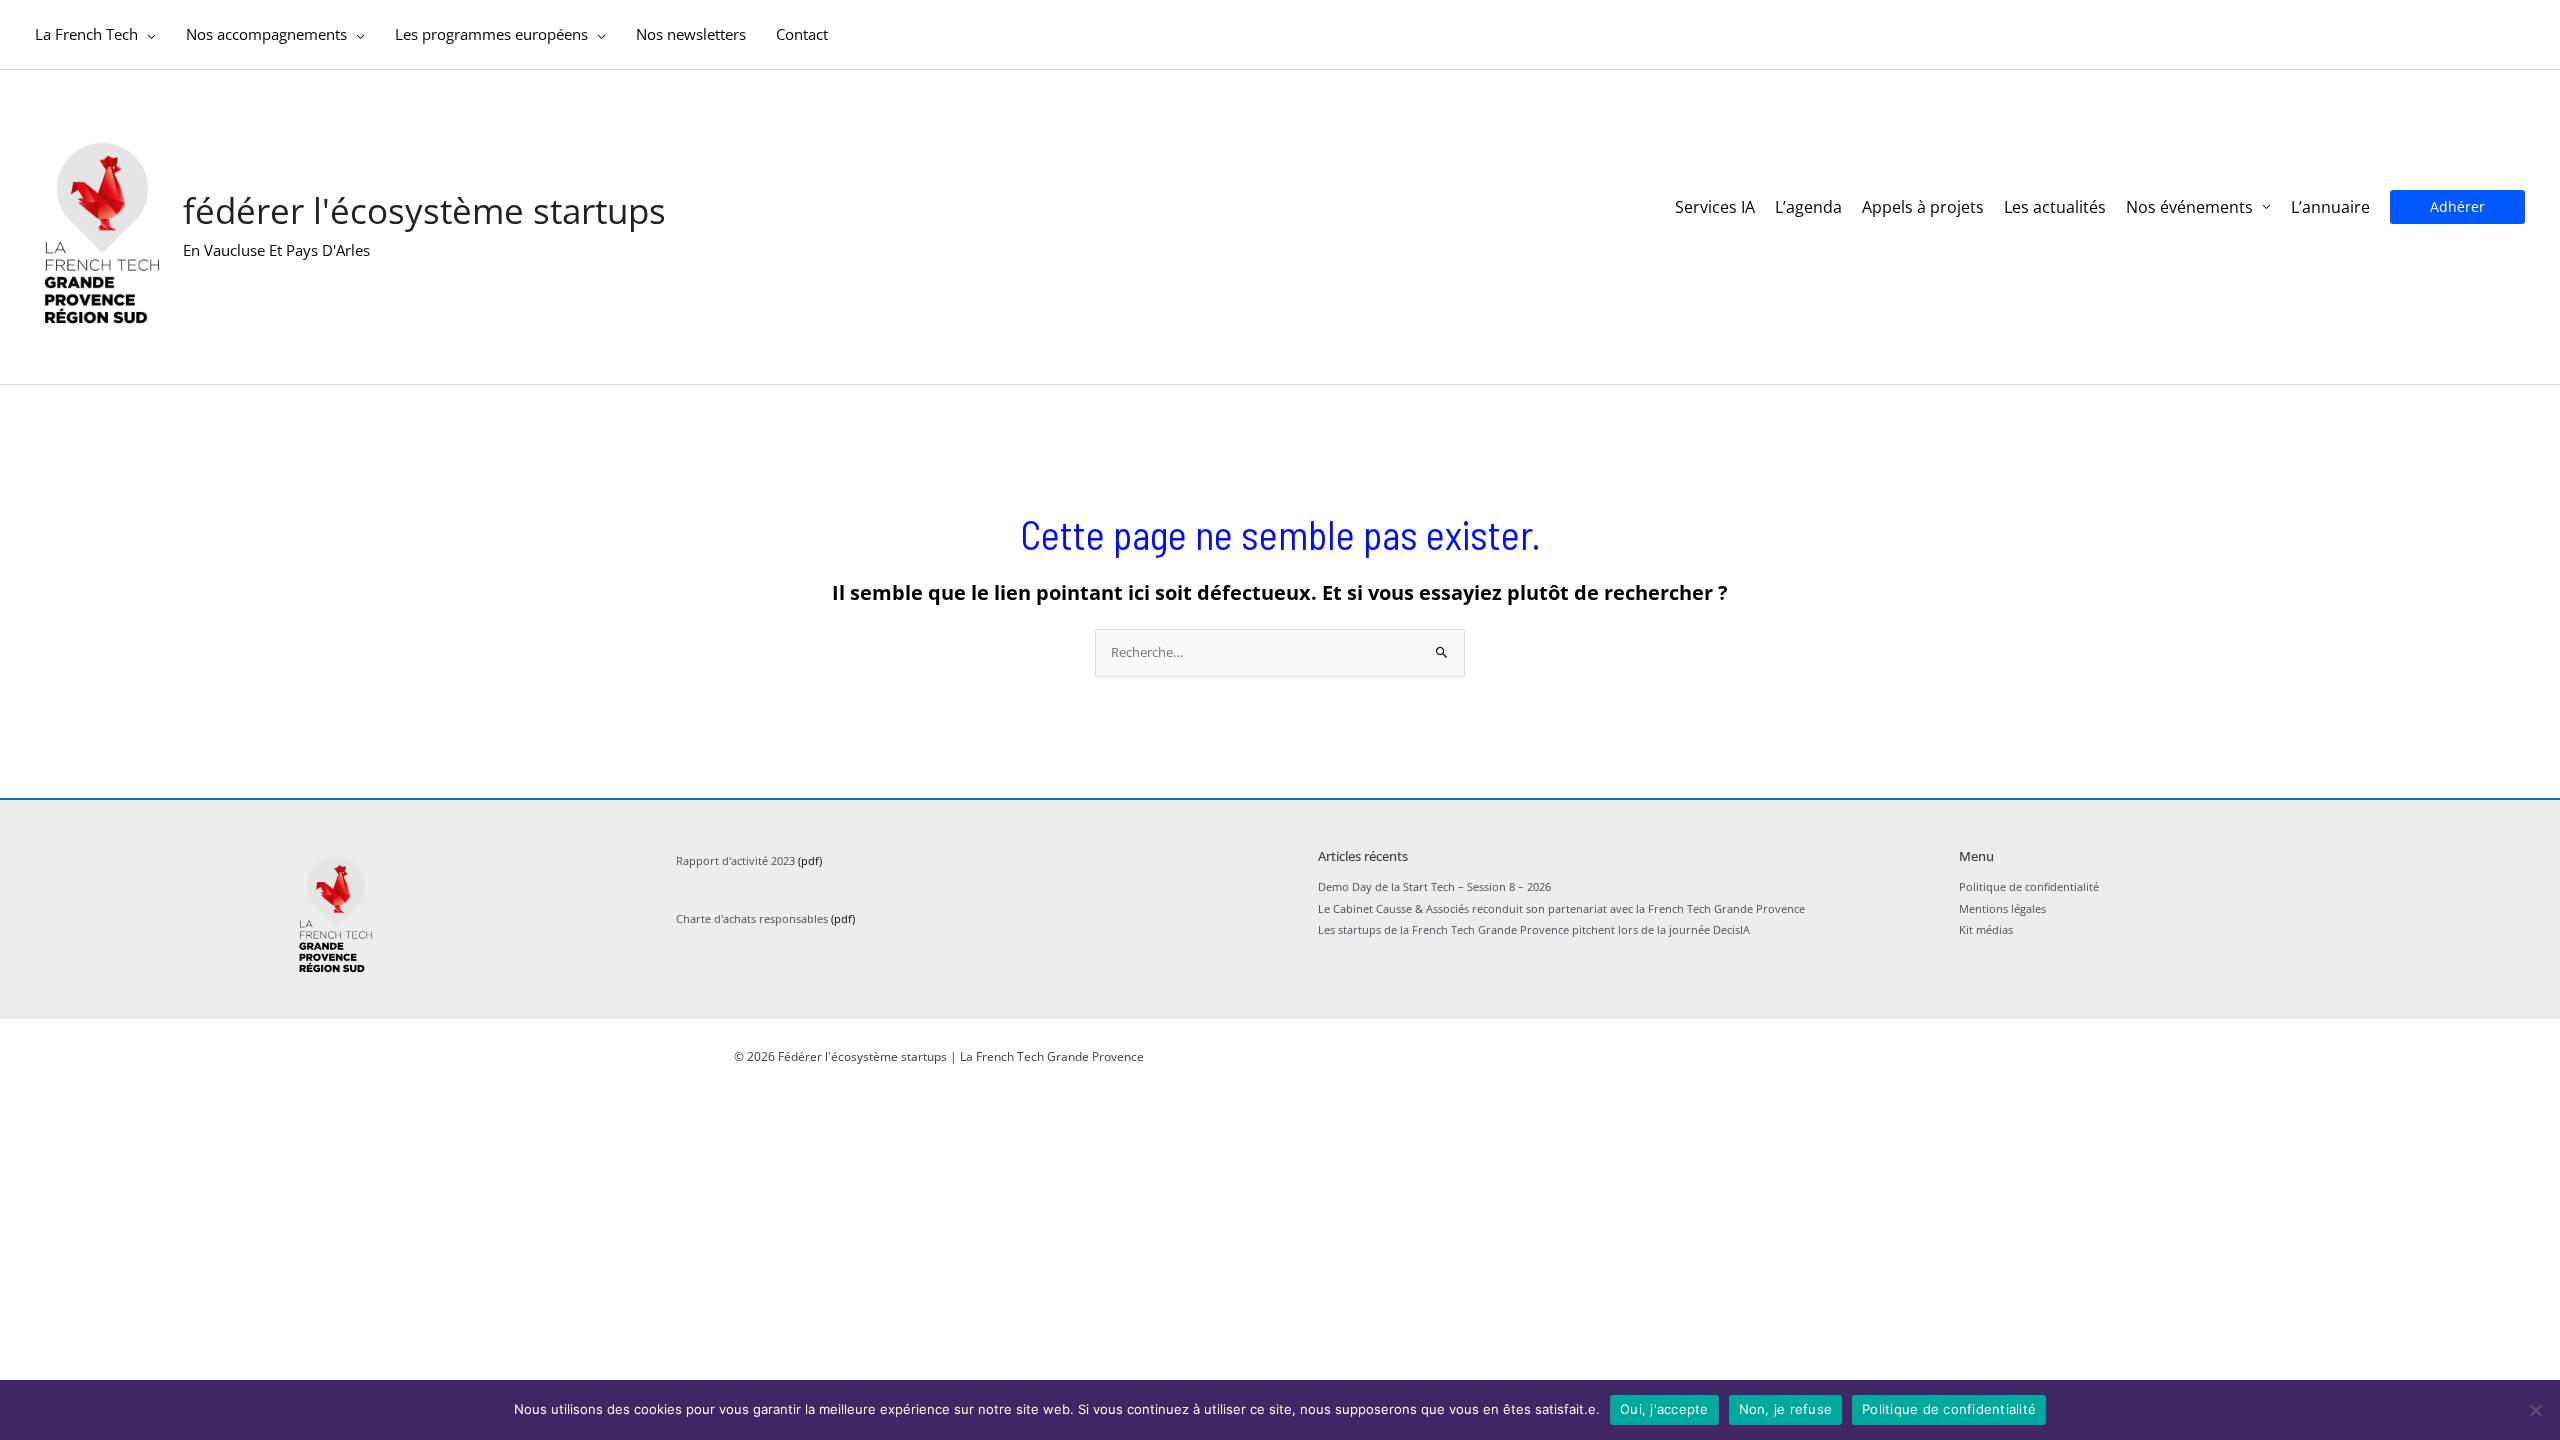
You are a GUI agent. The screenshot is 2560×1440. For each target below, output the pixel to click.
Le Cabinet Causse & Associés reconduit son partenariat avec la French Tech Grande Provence (1561, 908)
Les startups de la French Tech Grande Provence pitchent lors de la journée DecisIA (1534, 929)
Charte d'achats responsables (752, 918)
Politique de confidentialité (2029, 886)
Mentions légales (2002, 908)
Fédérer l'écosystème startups (424, 210)
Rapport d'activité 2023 (735, 860)
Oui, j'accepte (1664, 1409)
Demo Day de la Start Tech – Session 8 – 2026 (1434, 886)
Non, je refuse (1786, 1409)
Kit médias (1986, 929)
